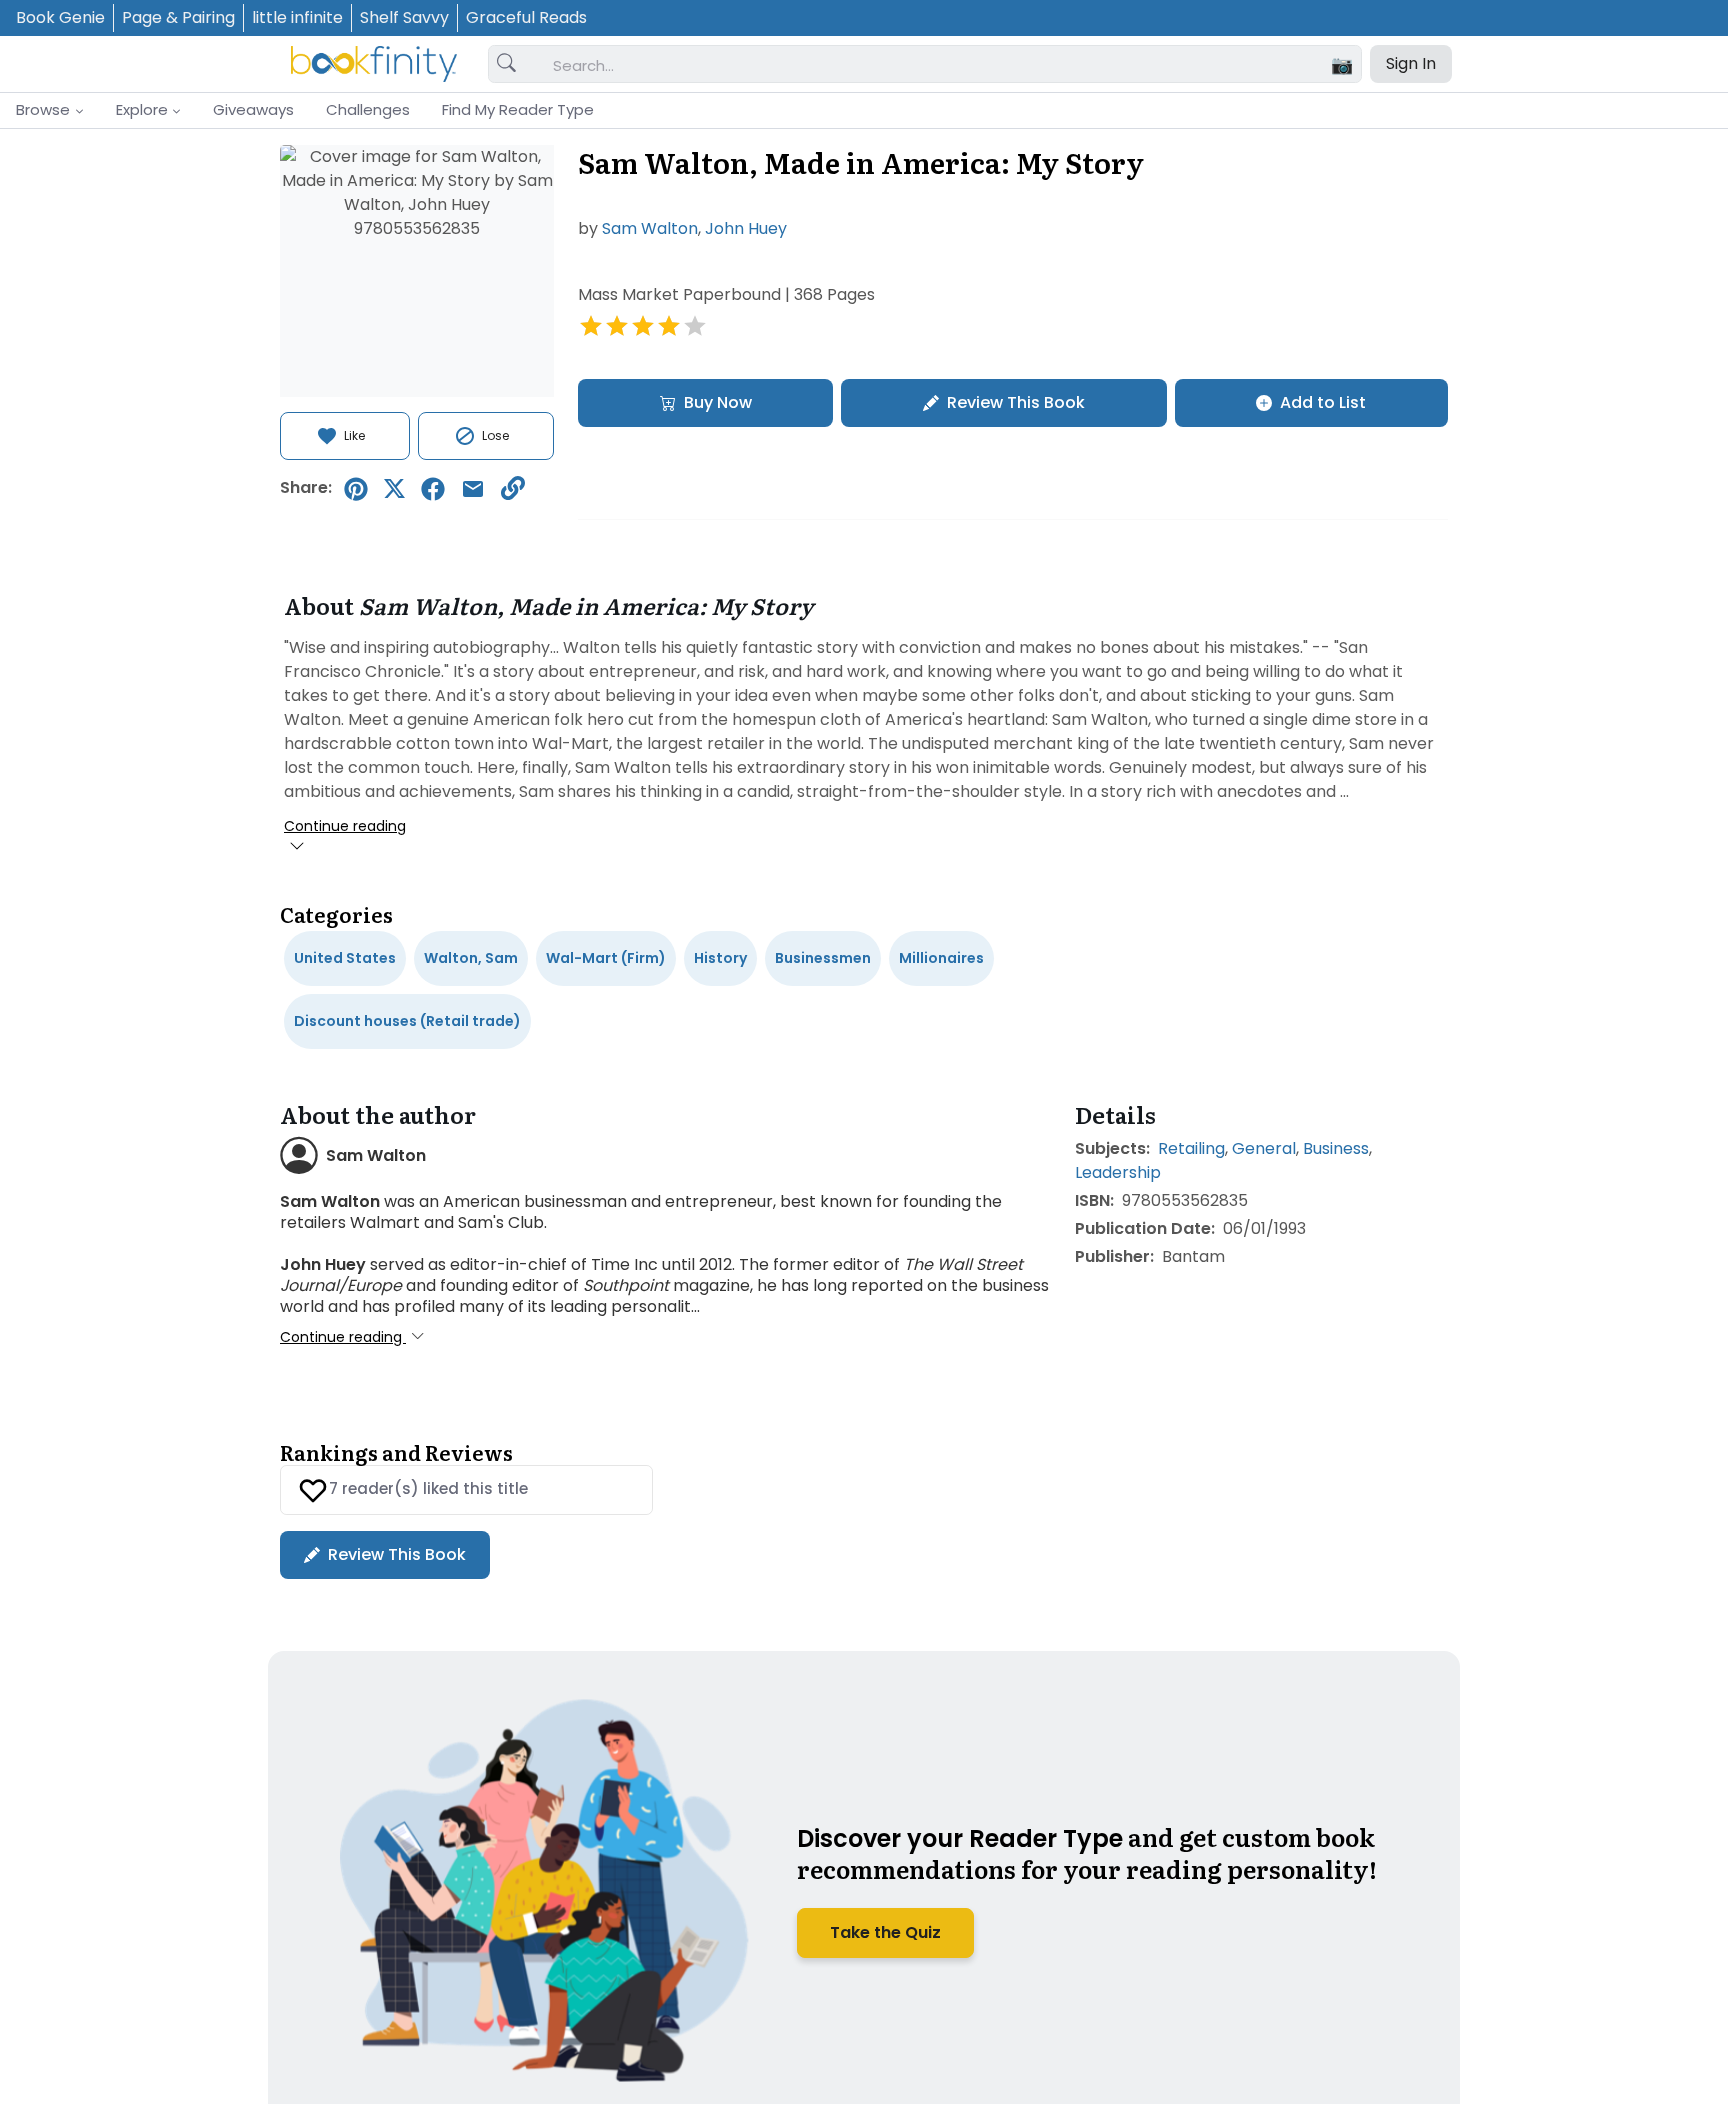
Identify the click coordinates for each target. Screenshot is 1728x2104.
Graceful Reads (526, 17)
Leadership (1118, 1172)
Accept (1430, 2020)
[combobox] (949, 65)
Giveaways (253, 109)
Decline (1591, 2020)
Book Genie (60, 17)
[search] (506, 64)
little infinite (297, 17)
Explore (142, 109)
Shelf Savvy (404, 17)
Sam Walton (650, 228)
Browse (43, 109)
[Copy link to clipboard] (513, 488)
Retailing (1191, 1148)
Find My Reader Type (518, 109)
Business (1336, 1148)
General (1264, 1148)
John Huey (746, 228)
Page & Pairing (178, 17)
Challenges (368, 109)
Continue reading (345, 826)
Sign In (1411, 63)
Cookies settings (1269, 2020)
